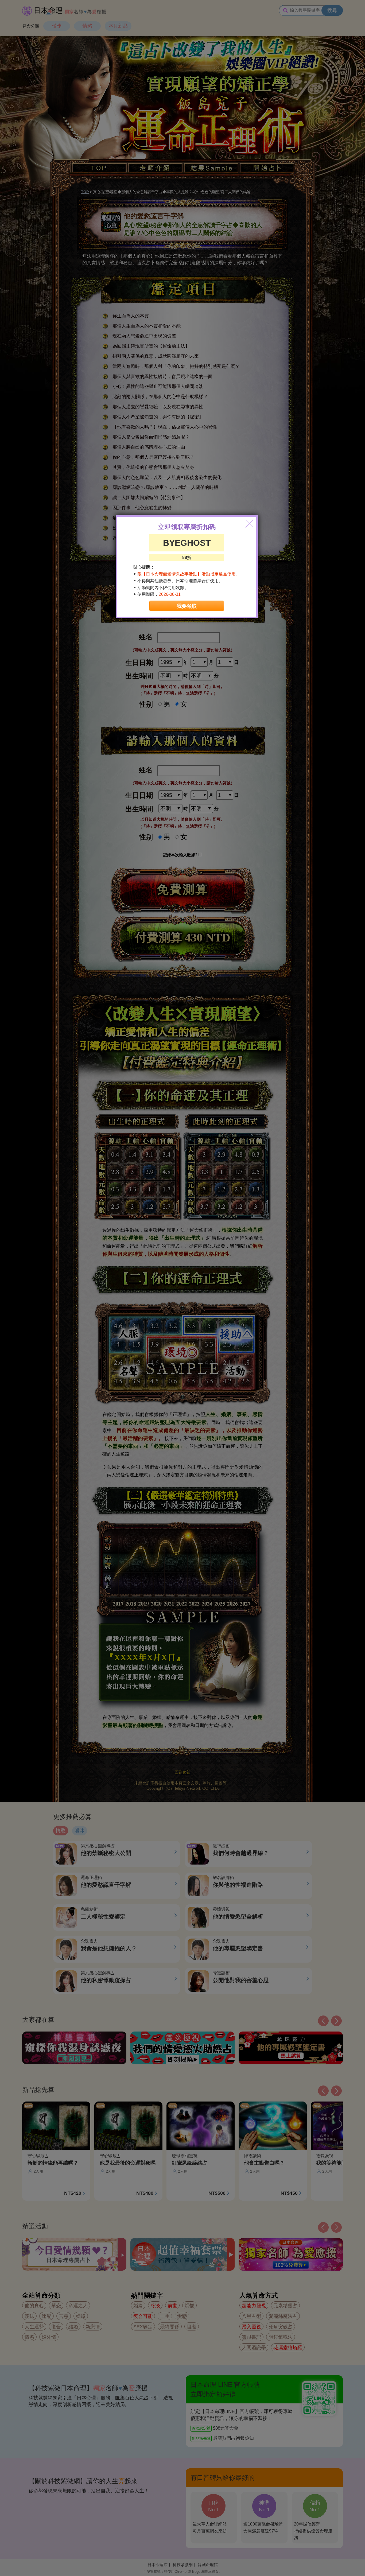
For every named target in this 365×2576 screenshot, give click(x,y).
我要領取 (187, 606)
